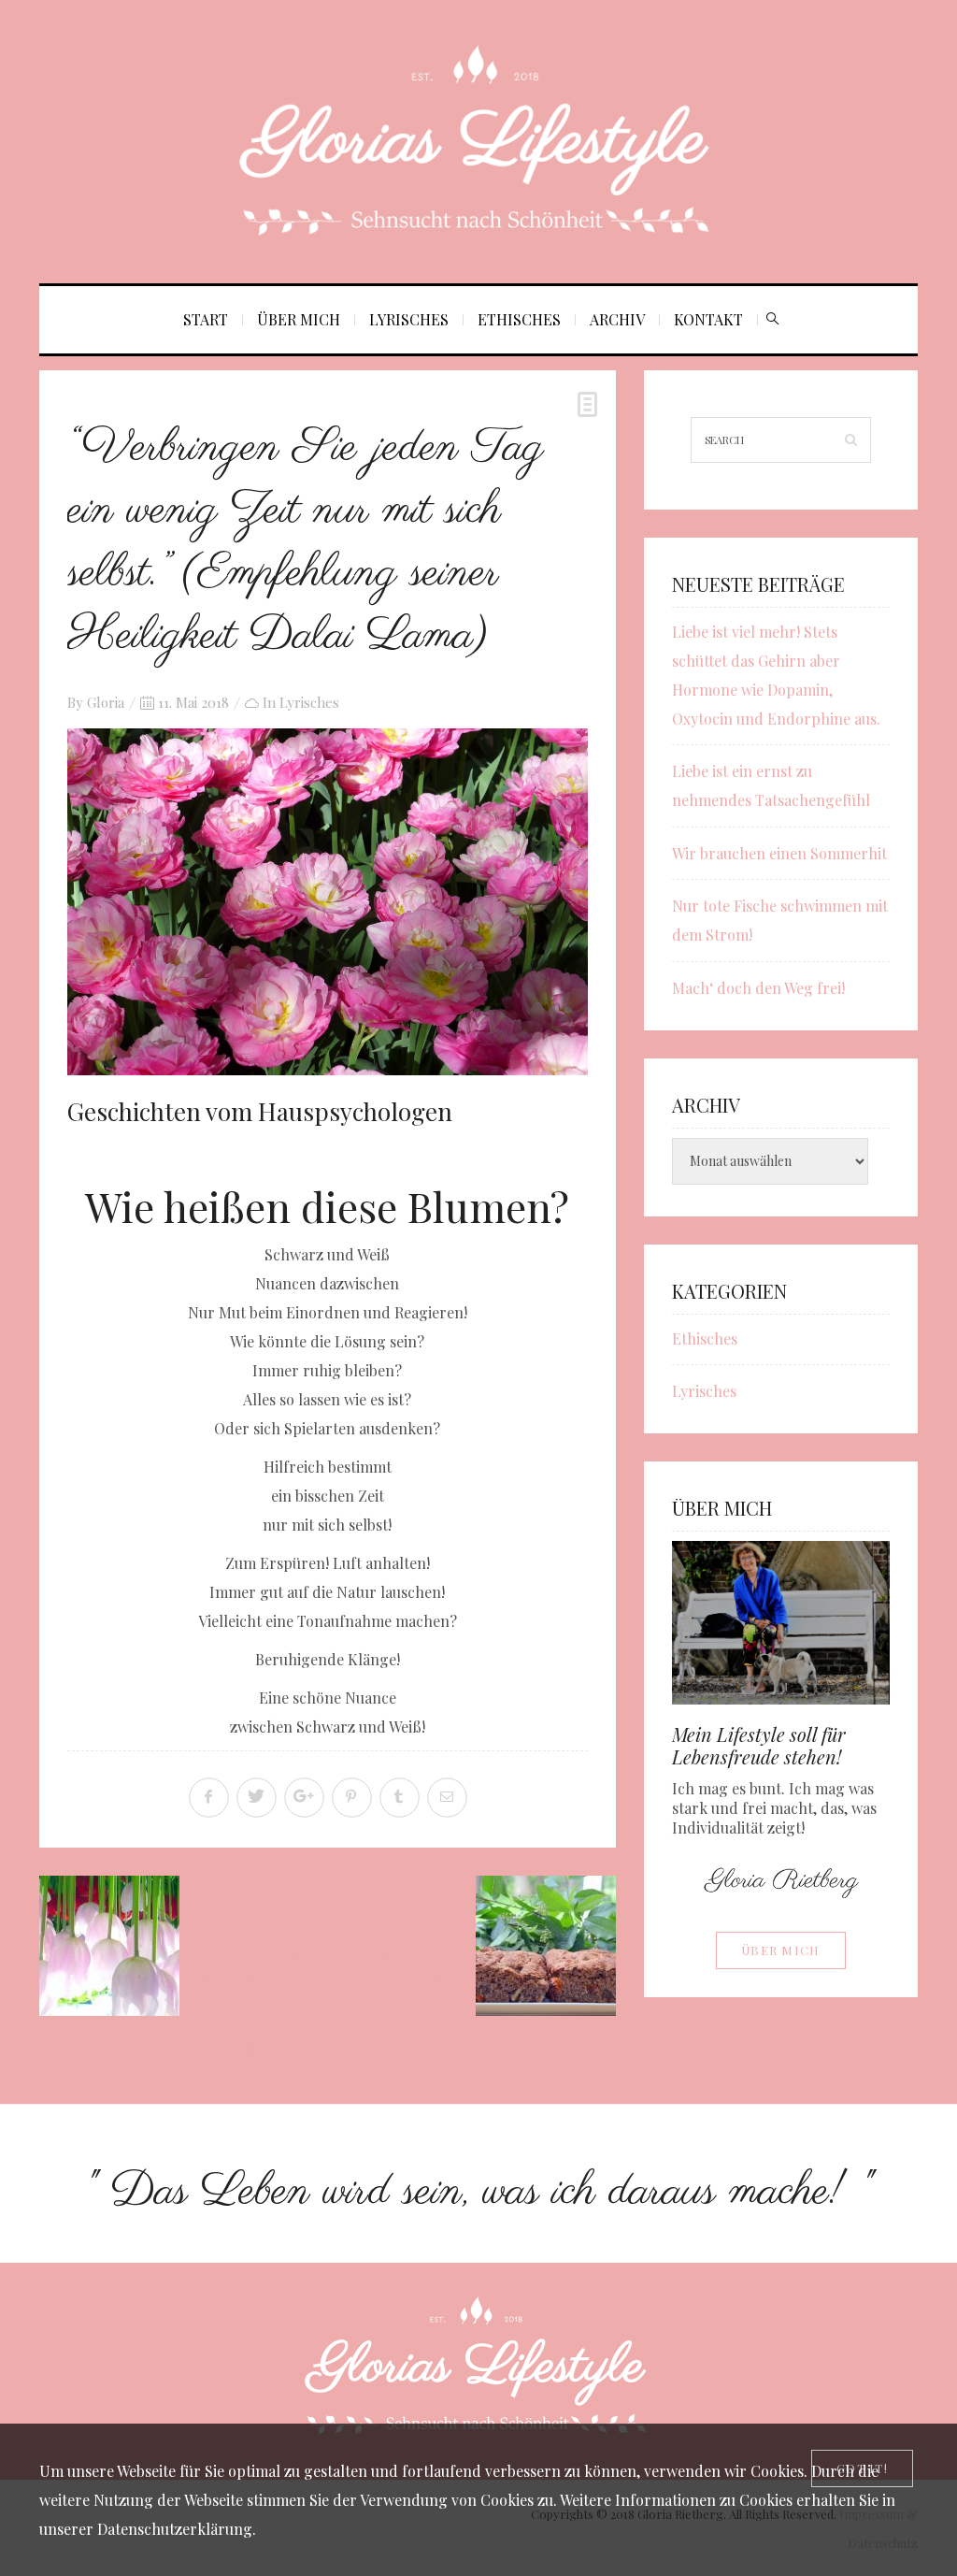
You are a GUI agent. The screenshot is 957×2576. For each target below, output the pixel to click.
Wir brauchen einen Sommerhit (779, 853)
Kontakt (708, 319)
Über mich (299, 319)
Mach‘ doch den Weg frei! (758, 988)
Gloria (106, 702)
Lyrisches (409, 319)
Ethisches (519, 319)
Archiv (617, 319)
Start (206, 319)
